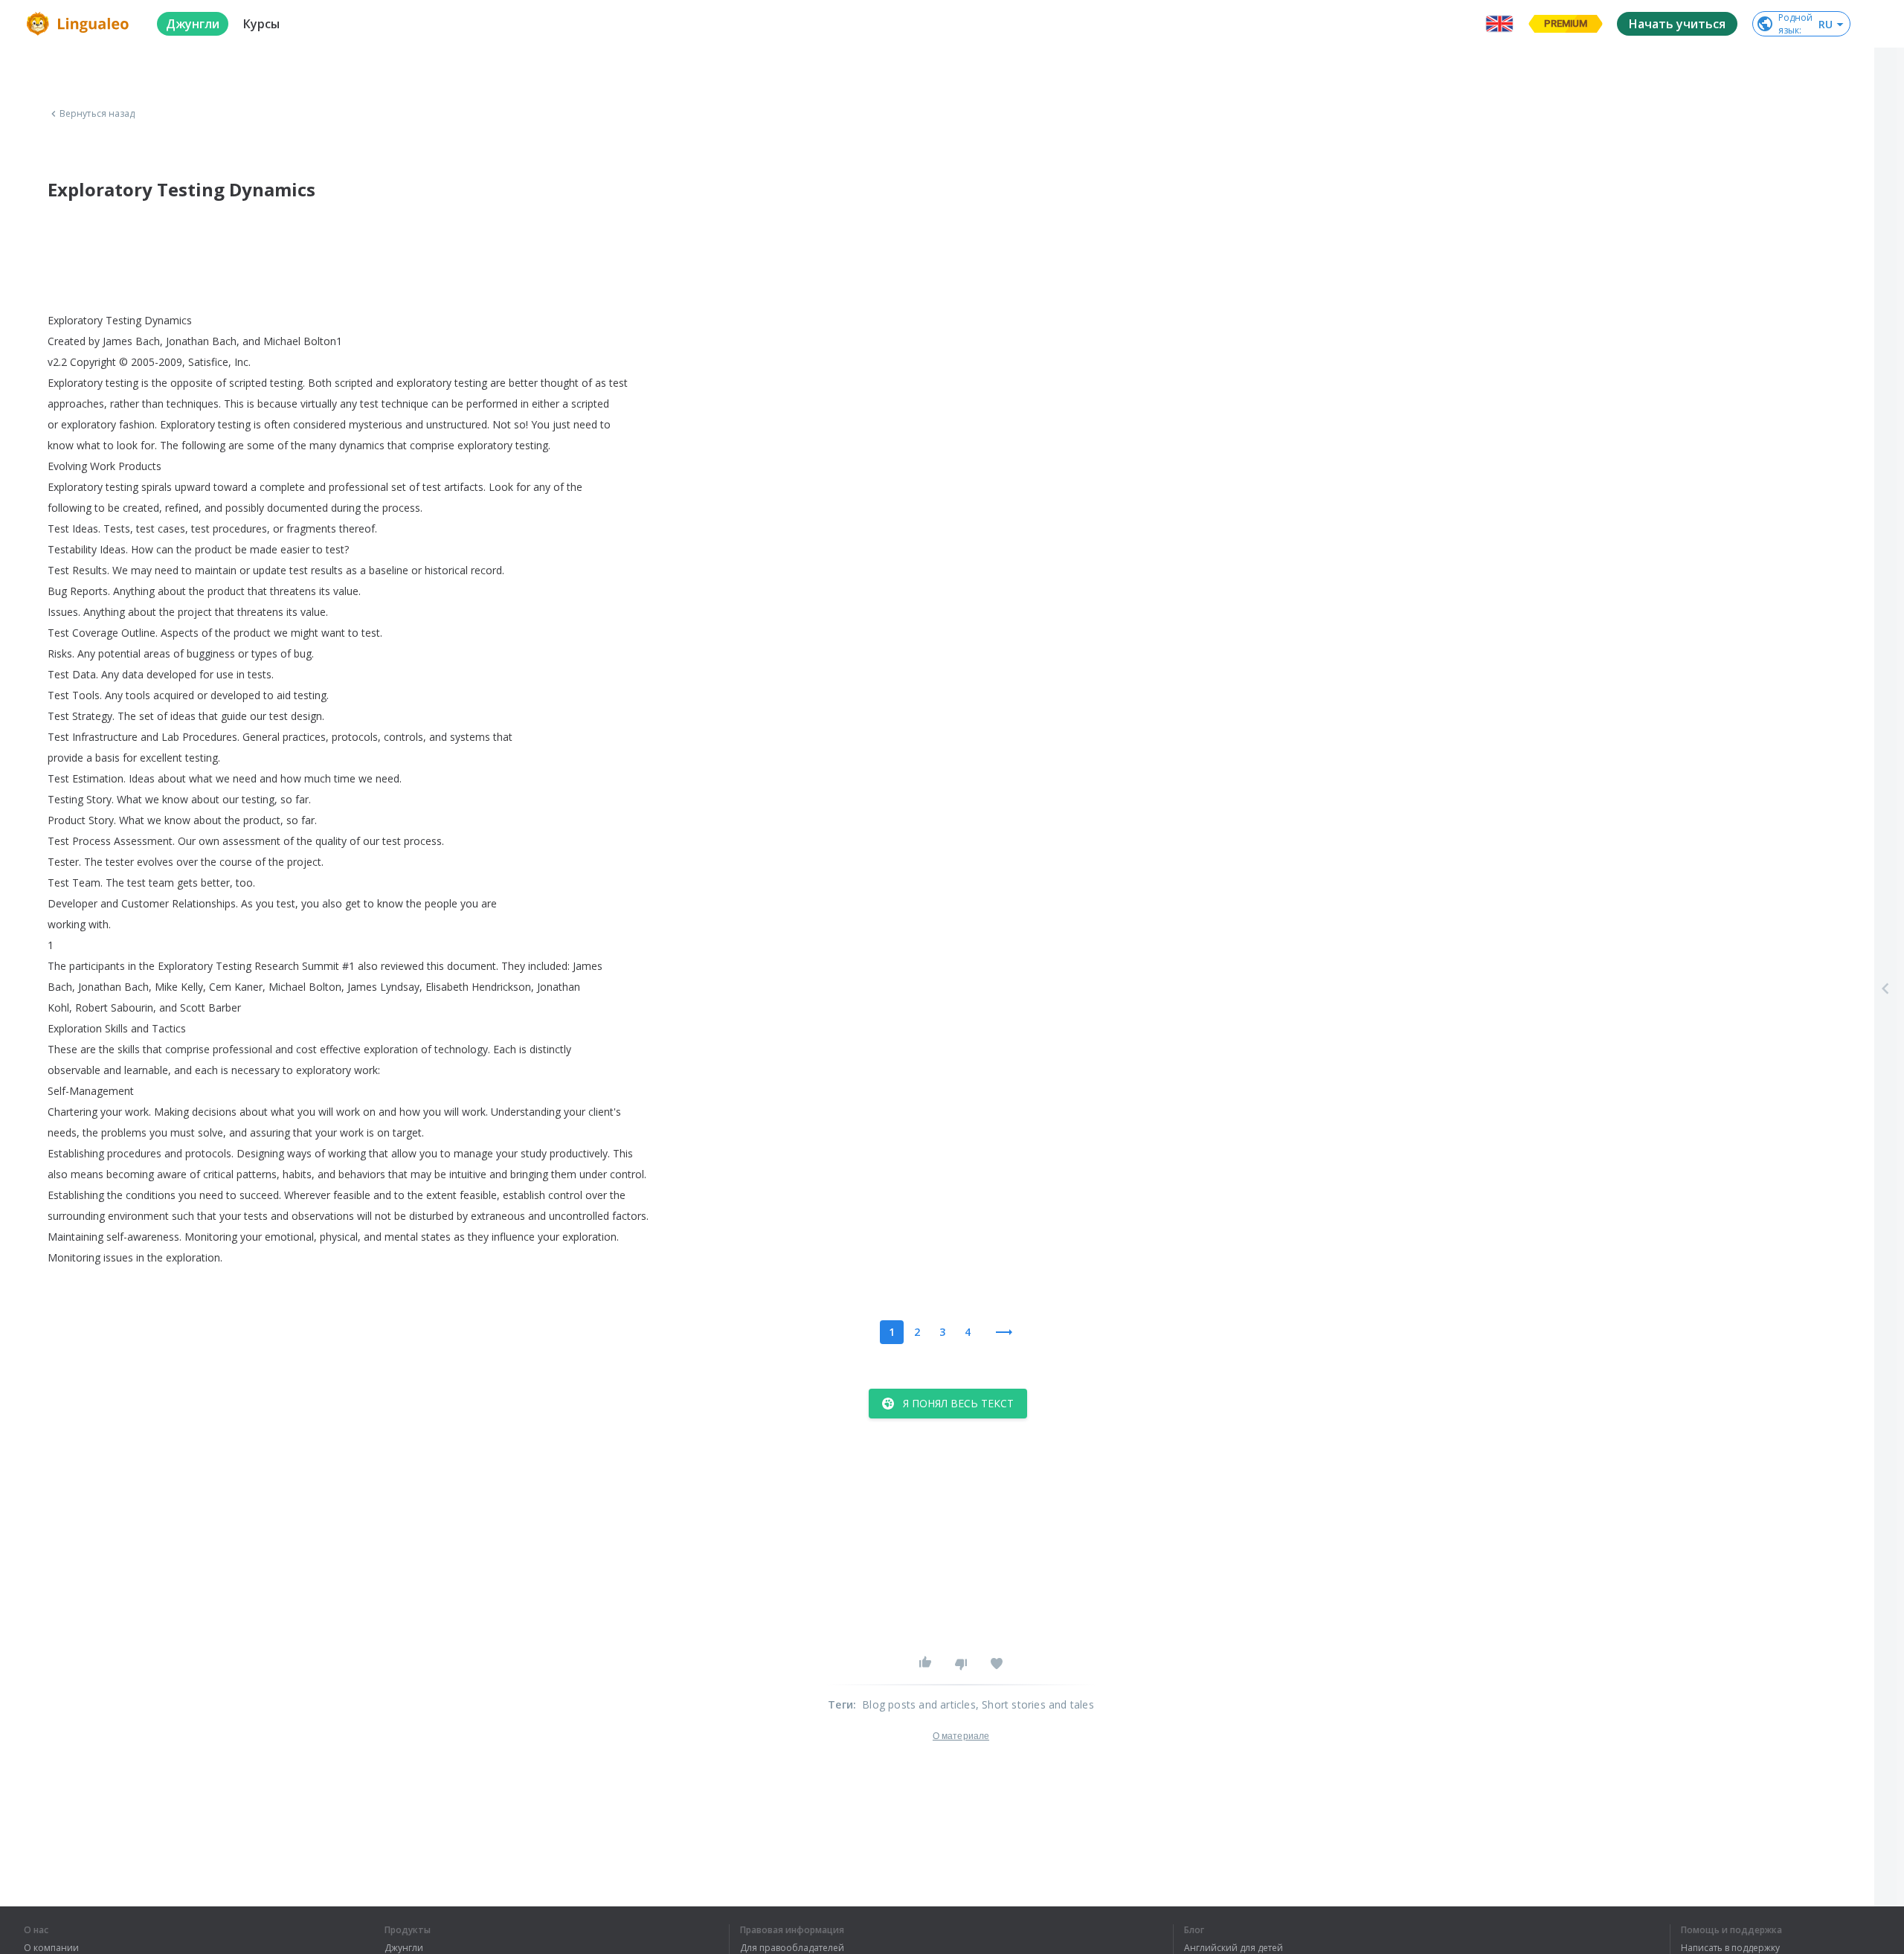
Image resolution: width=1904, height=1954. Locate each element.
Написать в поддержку (1730, 1948)
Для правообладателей (792, 1948)
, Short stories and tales (1035, 1704)
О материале (961, 1736)
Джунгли (404, 1948)
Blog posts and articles (919, 1704)
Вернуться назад (97, 114)
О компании (51, 1948)
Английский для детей (1234, 1948)
